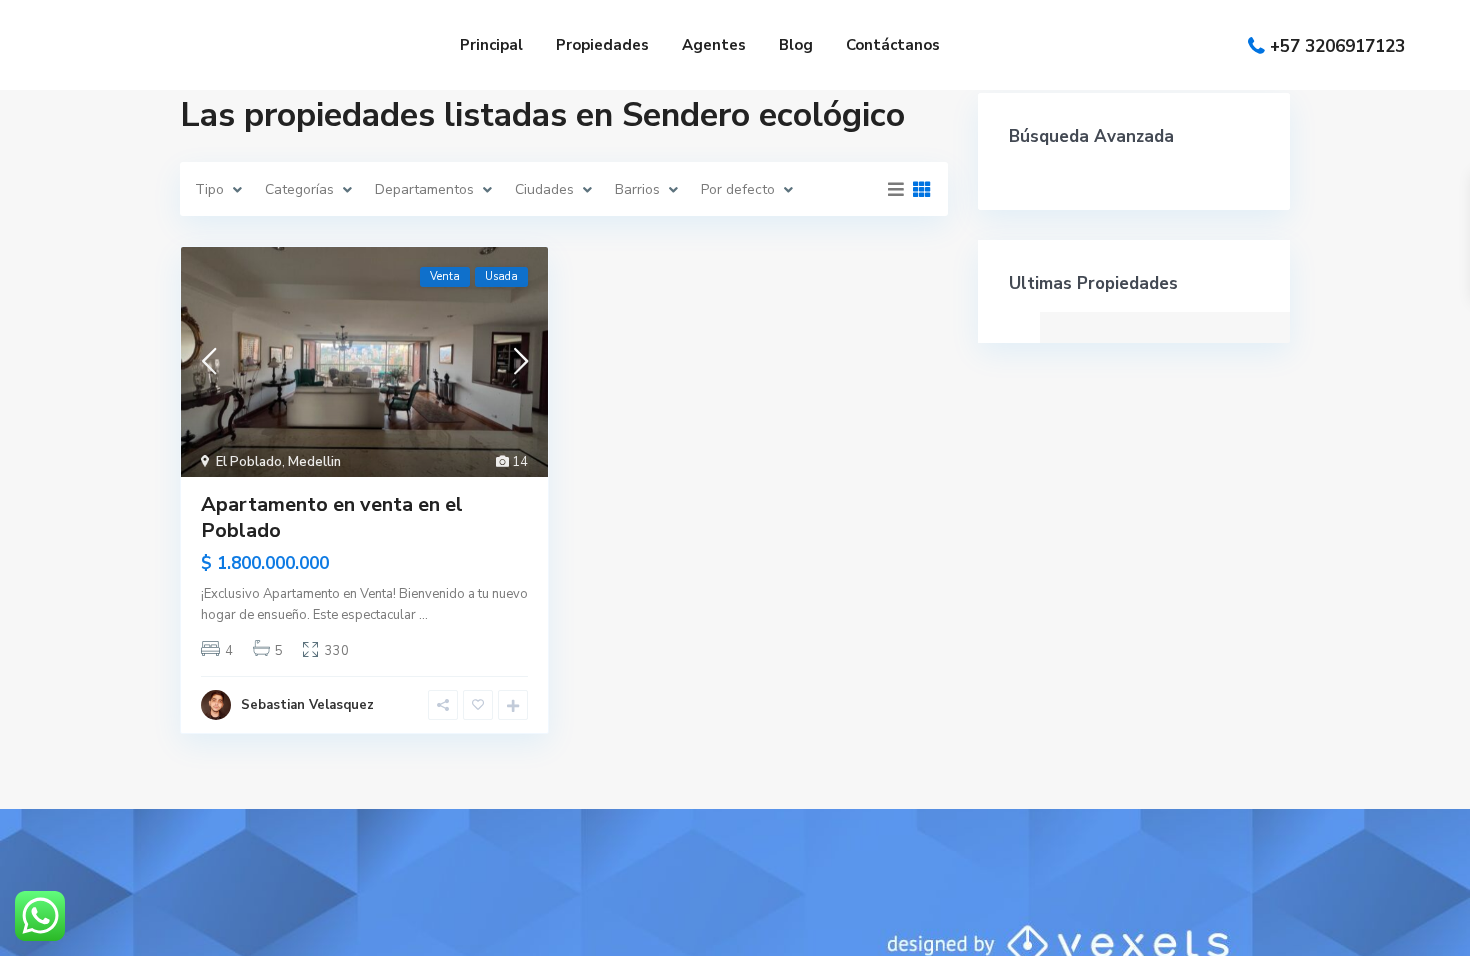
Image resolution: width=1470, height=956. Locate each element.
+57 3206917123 (1337, 45)
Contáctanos (893, 45)
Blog (796, 45)
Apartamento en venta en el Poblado (332, 517)
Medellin (314, 462)
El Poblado (249, 462)
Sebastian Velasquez (307, 705)
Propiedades (602, 45)
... (423, 615)
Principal (491, 45)
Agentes (714, 45)
